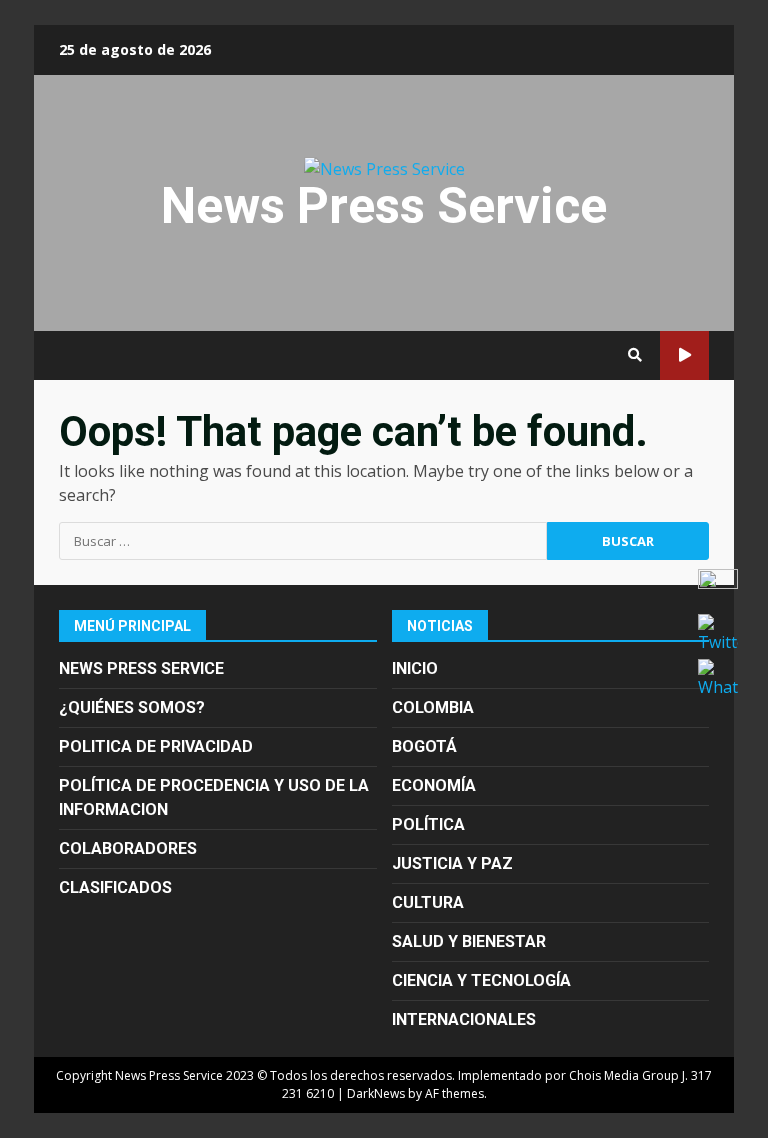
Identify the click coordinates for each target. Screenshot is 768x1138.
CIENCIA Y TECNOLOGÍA (481, 980)
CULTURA (428, 902)
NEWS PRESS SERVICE (141, 668)
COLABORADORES (128, 848)
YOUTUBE (684, 355)
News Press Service (384, 206)
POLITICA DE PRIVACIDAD (156, 746)
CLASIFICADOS (115, 887)
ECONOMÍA (434, 785)
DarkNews (376, 1093)
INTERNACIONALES (464, 1019)
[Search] (635, 355)
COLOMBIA (433, 707)
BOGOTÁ (424, 746)
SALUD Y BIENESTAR (469, 941)
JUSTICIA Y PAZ (452, 863)
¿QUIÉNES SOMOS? (132, 707)
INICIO (415, 668)
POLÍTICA (428, 824)
